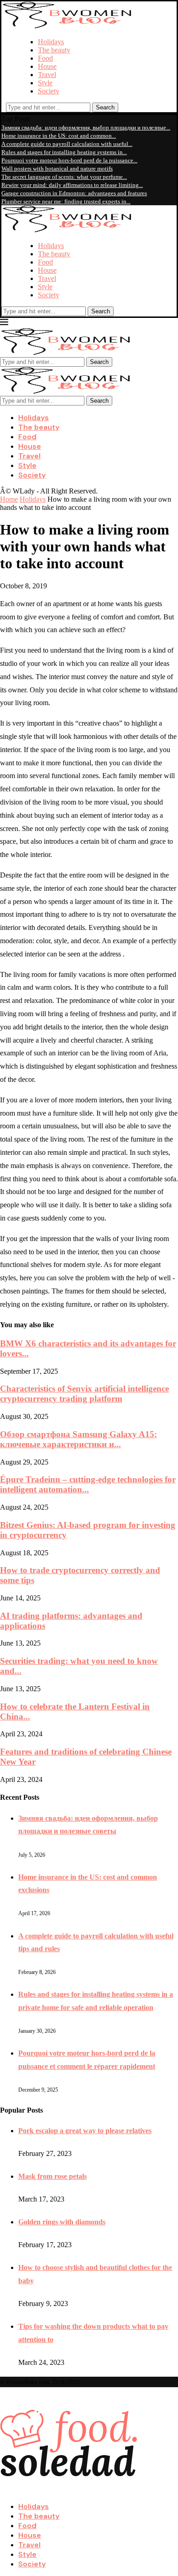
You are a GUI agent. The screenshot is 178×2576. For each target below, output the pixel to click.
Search (105, 107)
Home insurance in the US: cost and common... (59, 136)
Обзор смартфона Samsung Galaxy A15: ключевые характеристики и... (79, 1439)
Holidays (51, 42)
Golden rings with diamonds (62, 2222)
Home (9, 499)
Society (49, 91)
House (47, 66)
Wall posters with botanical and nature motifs (57, 169)
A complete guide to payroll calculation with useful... (67, 144)
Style (45, 83)
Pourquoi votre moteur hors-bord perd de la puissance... (69, 160)
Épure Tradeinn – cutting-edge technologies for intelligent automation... (88, 1484)
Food (45, 58)
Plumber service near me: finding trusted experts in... (66, 201)
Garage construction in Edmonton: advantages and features (74, 193)
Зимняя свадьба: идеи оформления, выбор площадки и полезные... (86, 127)
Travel (47, 75)
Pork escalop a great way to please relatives (85, 2131)
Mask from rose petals (52, 2176)
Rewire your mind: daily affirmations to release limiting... (72, 185)
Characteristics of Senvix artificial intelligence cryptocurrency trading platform (84, 1394)
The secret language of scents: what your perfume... (64, 177)
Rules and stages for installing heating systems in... (64, 152)
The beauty (54, 50)
